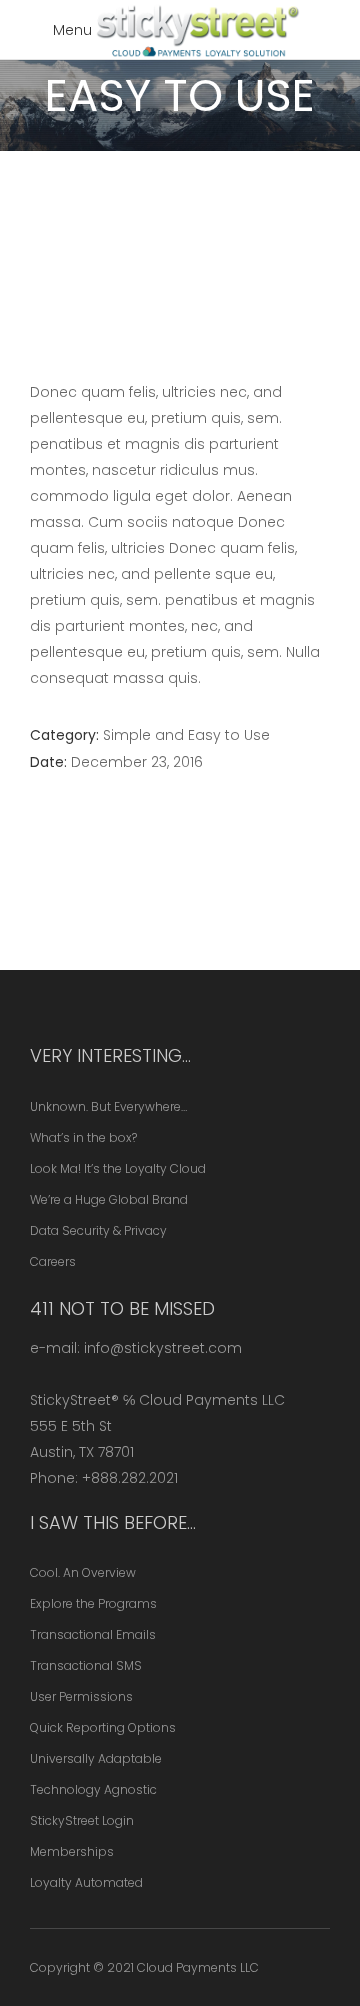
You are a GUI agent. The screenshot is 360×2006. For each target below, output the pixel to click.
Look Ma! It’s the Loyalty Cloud (118, 1168)
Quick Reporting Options (103, 1727)
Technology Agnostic (93, 1789)
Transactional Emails (93, 1634)
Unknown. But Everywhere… (108, 1106)
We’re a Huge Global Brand (109, 1199)
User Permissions (81, 1696)
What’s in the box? (83, 1137)
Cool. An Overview (83, 1572)
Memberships (72, 1851)
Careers (53, 1261)
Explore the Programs (93, 1603)
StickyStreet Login (82, 1820)
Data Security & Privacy (98, 1230)
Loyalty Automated (86, 1882)
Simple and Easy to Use (186, 735)
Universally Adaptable (96, 1758)
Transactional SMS (86, 1665)
